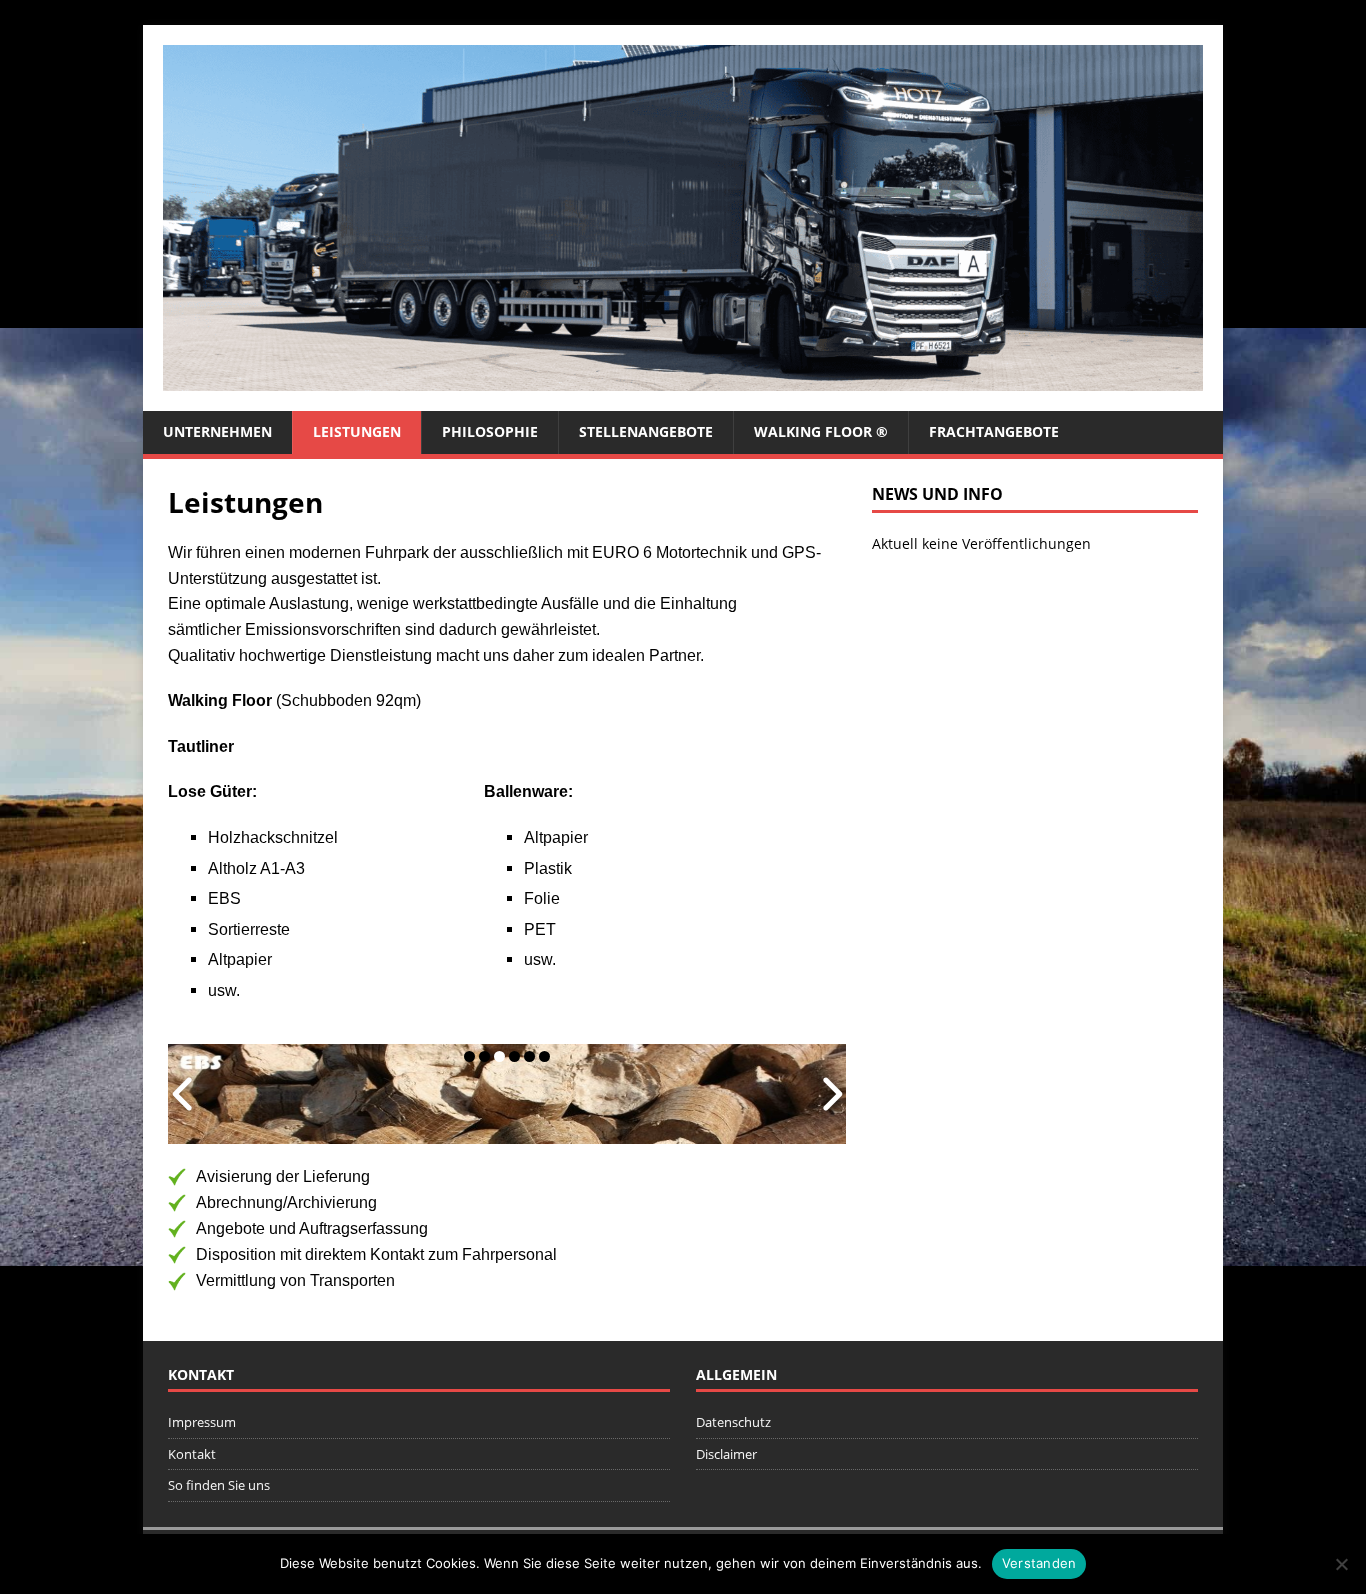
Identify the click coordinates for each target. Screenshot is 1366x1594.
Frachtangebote (994, 431)
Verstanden (1039, 1563)
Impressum (202, 1422)
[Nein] (1341, 1564)
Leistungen (357, 431)
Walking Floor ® (821, 431)
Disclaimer (726, 1454)
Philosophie (490, 431)
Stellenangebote (646, 431)
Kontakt (192, 1454)
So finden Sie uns (219, 1485)
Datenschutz (733, 1422)
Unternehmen (217, 431)
